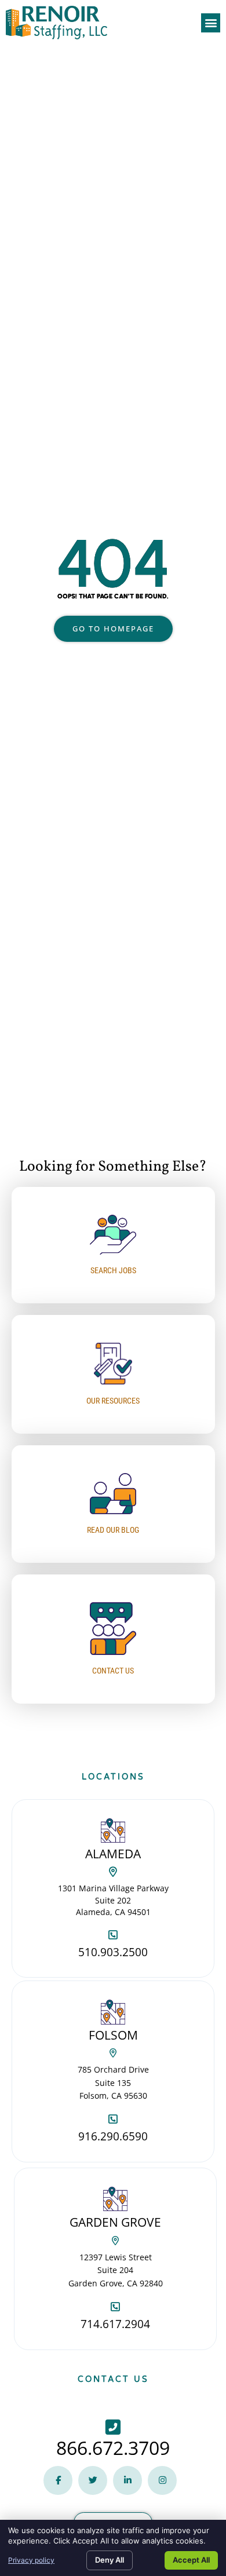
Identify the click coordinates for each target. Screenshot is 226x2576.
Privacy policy (31, 2560)
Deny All (110, 2560)
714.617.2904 (115, 2324)
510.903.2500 (113, 1952)
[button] (211, 23)
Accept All (191, 2560)
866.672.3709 (113, 2448)
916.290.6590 (113, 2136)
